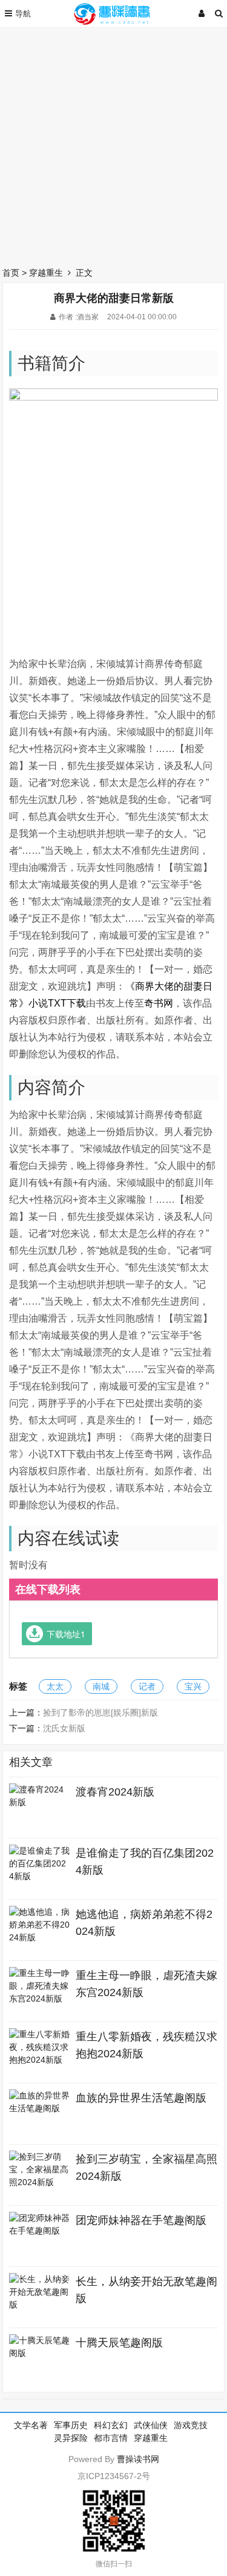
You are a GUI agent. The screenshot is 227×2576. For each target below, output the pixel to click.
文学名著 (31, 2425)
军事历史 (71, 2425)
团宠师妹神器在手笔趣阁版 (141, 2220)
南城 (101, 1686)
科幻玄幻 (111, 2425)
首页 (11, 273)
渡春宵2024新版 (115, 1792)
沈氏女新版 (64, 1728)
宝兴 (193, 1686)
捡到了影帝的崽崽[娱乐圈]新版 (100, 1712)
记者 (147, 1686)
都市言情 (111, 2438)
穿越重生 (46, 273)
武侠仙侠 (151, 2425)
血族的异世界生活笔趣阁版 (141, 2098)
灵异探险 (71, 2438)
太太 (55, 1686)
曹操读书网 (138, 2459)
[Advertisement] (113, 144)
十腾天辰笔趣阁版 (119, 2343)
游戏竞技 (191, 2425)
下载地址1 (66, 1634)
